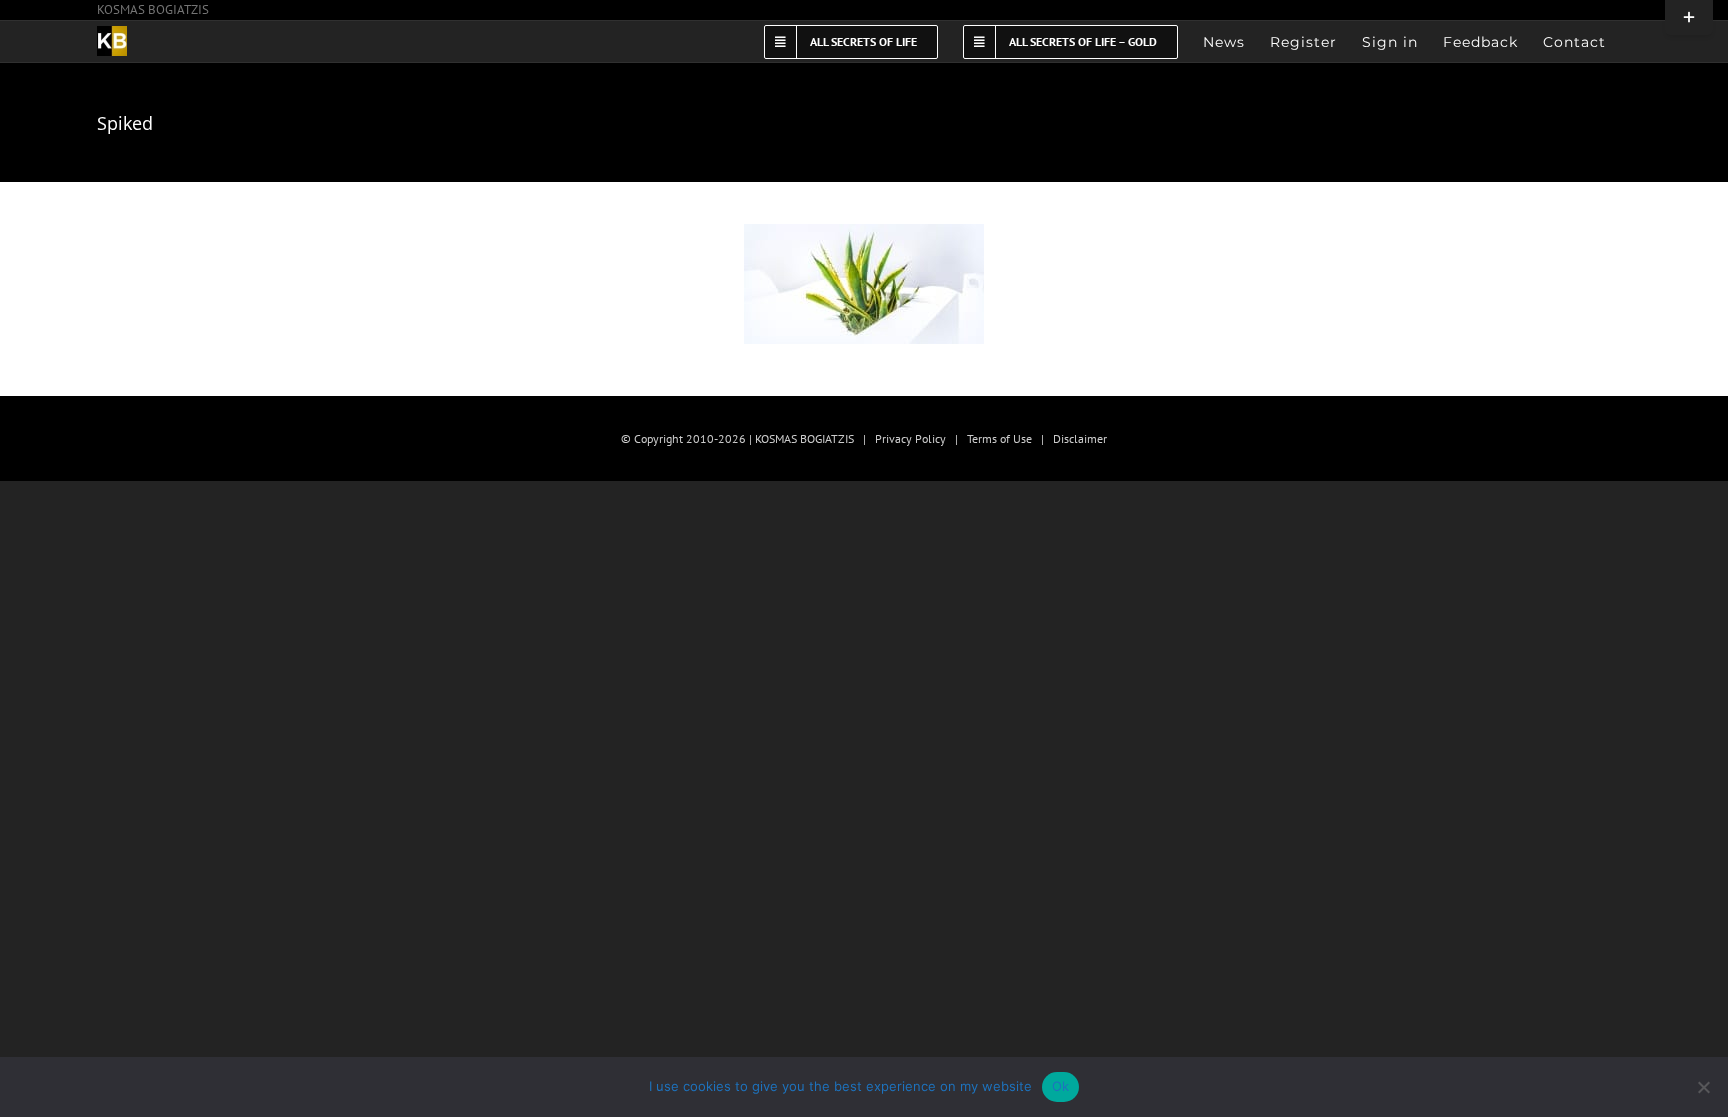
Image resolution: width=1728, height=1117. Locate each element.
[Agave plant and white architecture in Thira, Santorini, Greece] (864, 284)
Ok (1061, 1086)
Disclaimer (1080, 438)
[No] (1703, 1087)
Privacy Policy (910, 438)
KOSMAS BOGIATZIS (153, 9)
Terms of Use (999, 438)
